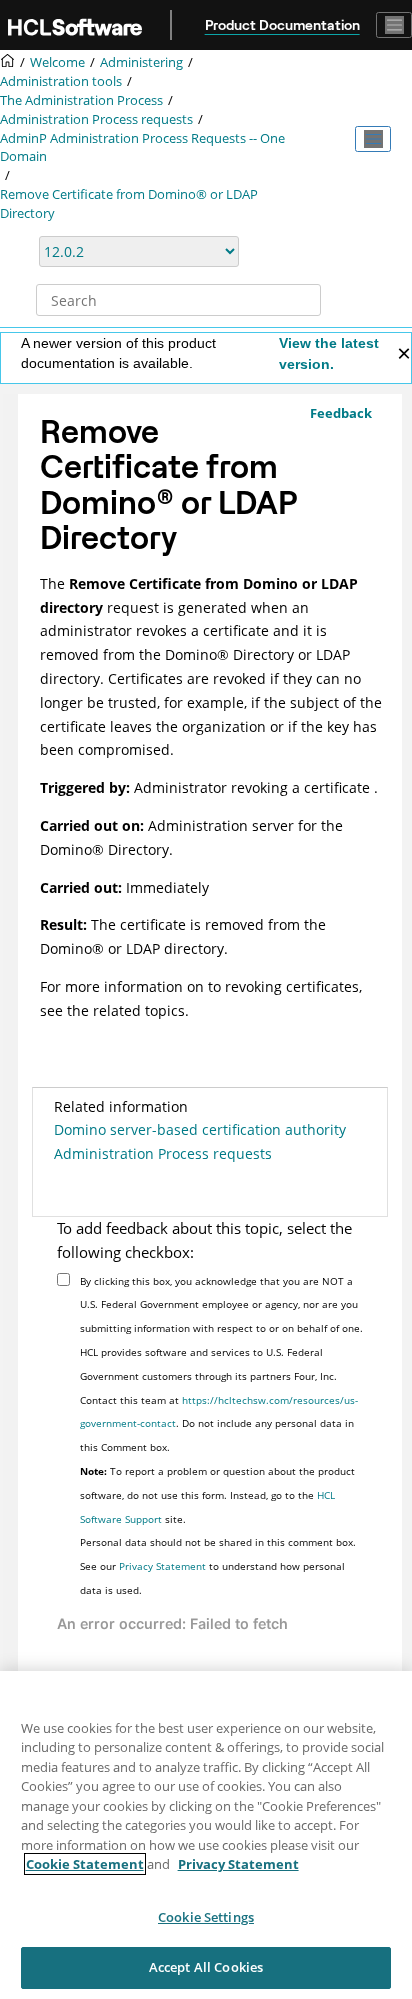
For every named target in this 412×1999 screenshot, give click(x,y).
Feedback (341, 413)
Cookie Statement (85, 1864)
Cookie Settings (206, 1917)
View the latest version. (329, 353)
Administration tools (61, 81)
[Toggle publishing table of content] (373, 139)
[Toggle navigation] (394, 25)
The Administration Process (81, 100)
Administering (141, 62)
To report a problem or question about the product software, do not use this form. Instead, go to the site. (217, 1495)
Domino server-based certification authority (200, 1129)
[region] (206, 1835)
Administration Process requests (96, 119)
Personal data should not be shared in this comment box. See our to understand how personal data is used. (218, 1566)
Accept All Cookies (206, 1967)
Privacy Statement (162, 1566)
